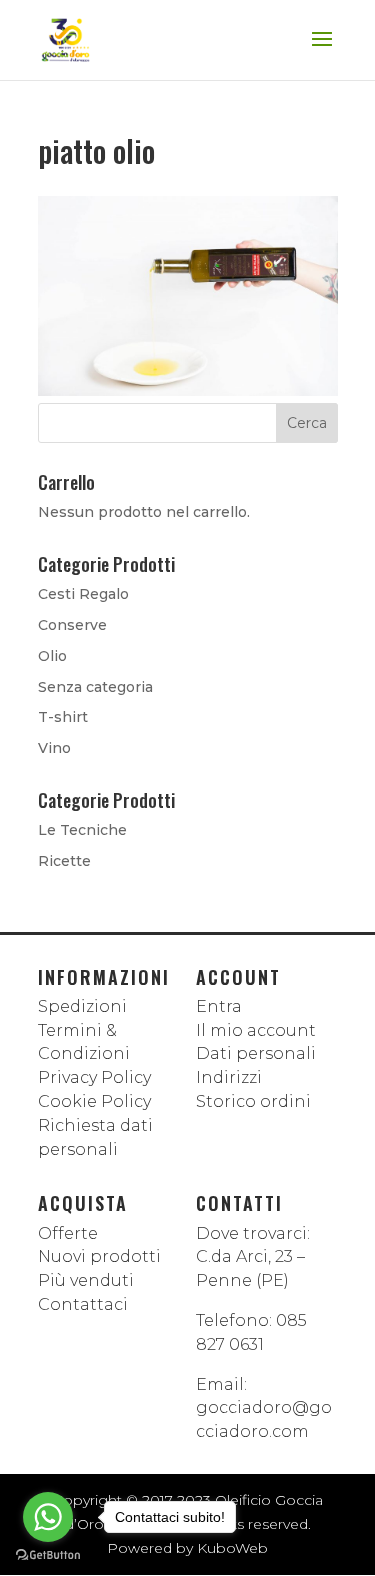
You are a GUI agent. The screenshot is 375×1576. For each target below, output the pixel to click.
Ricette (64, 861)
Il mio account (256, 1030)
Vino (54, 748)
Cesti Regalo (83, 594)
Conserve (72, 625)
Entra (219, 1006)
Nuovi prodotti (99, 1256)
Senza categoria (95, 687)
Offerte (68, 1233)
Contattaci (83, 1304)
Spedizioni (82, 1006)
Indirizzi (229, 1077)
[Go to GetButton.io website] (48, 1555)
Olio (52, 656)
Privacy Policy (94, 1077)
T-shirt (63, 717)
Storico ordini (253, 1101)
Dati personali (256, 1053)
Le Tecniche (82, 830)
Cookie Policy (94, 1101)
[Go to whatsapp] (48, 1517)
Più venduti (86, 1280)
